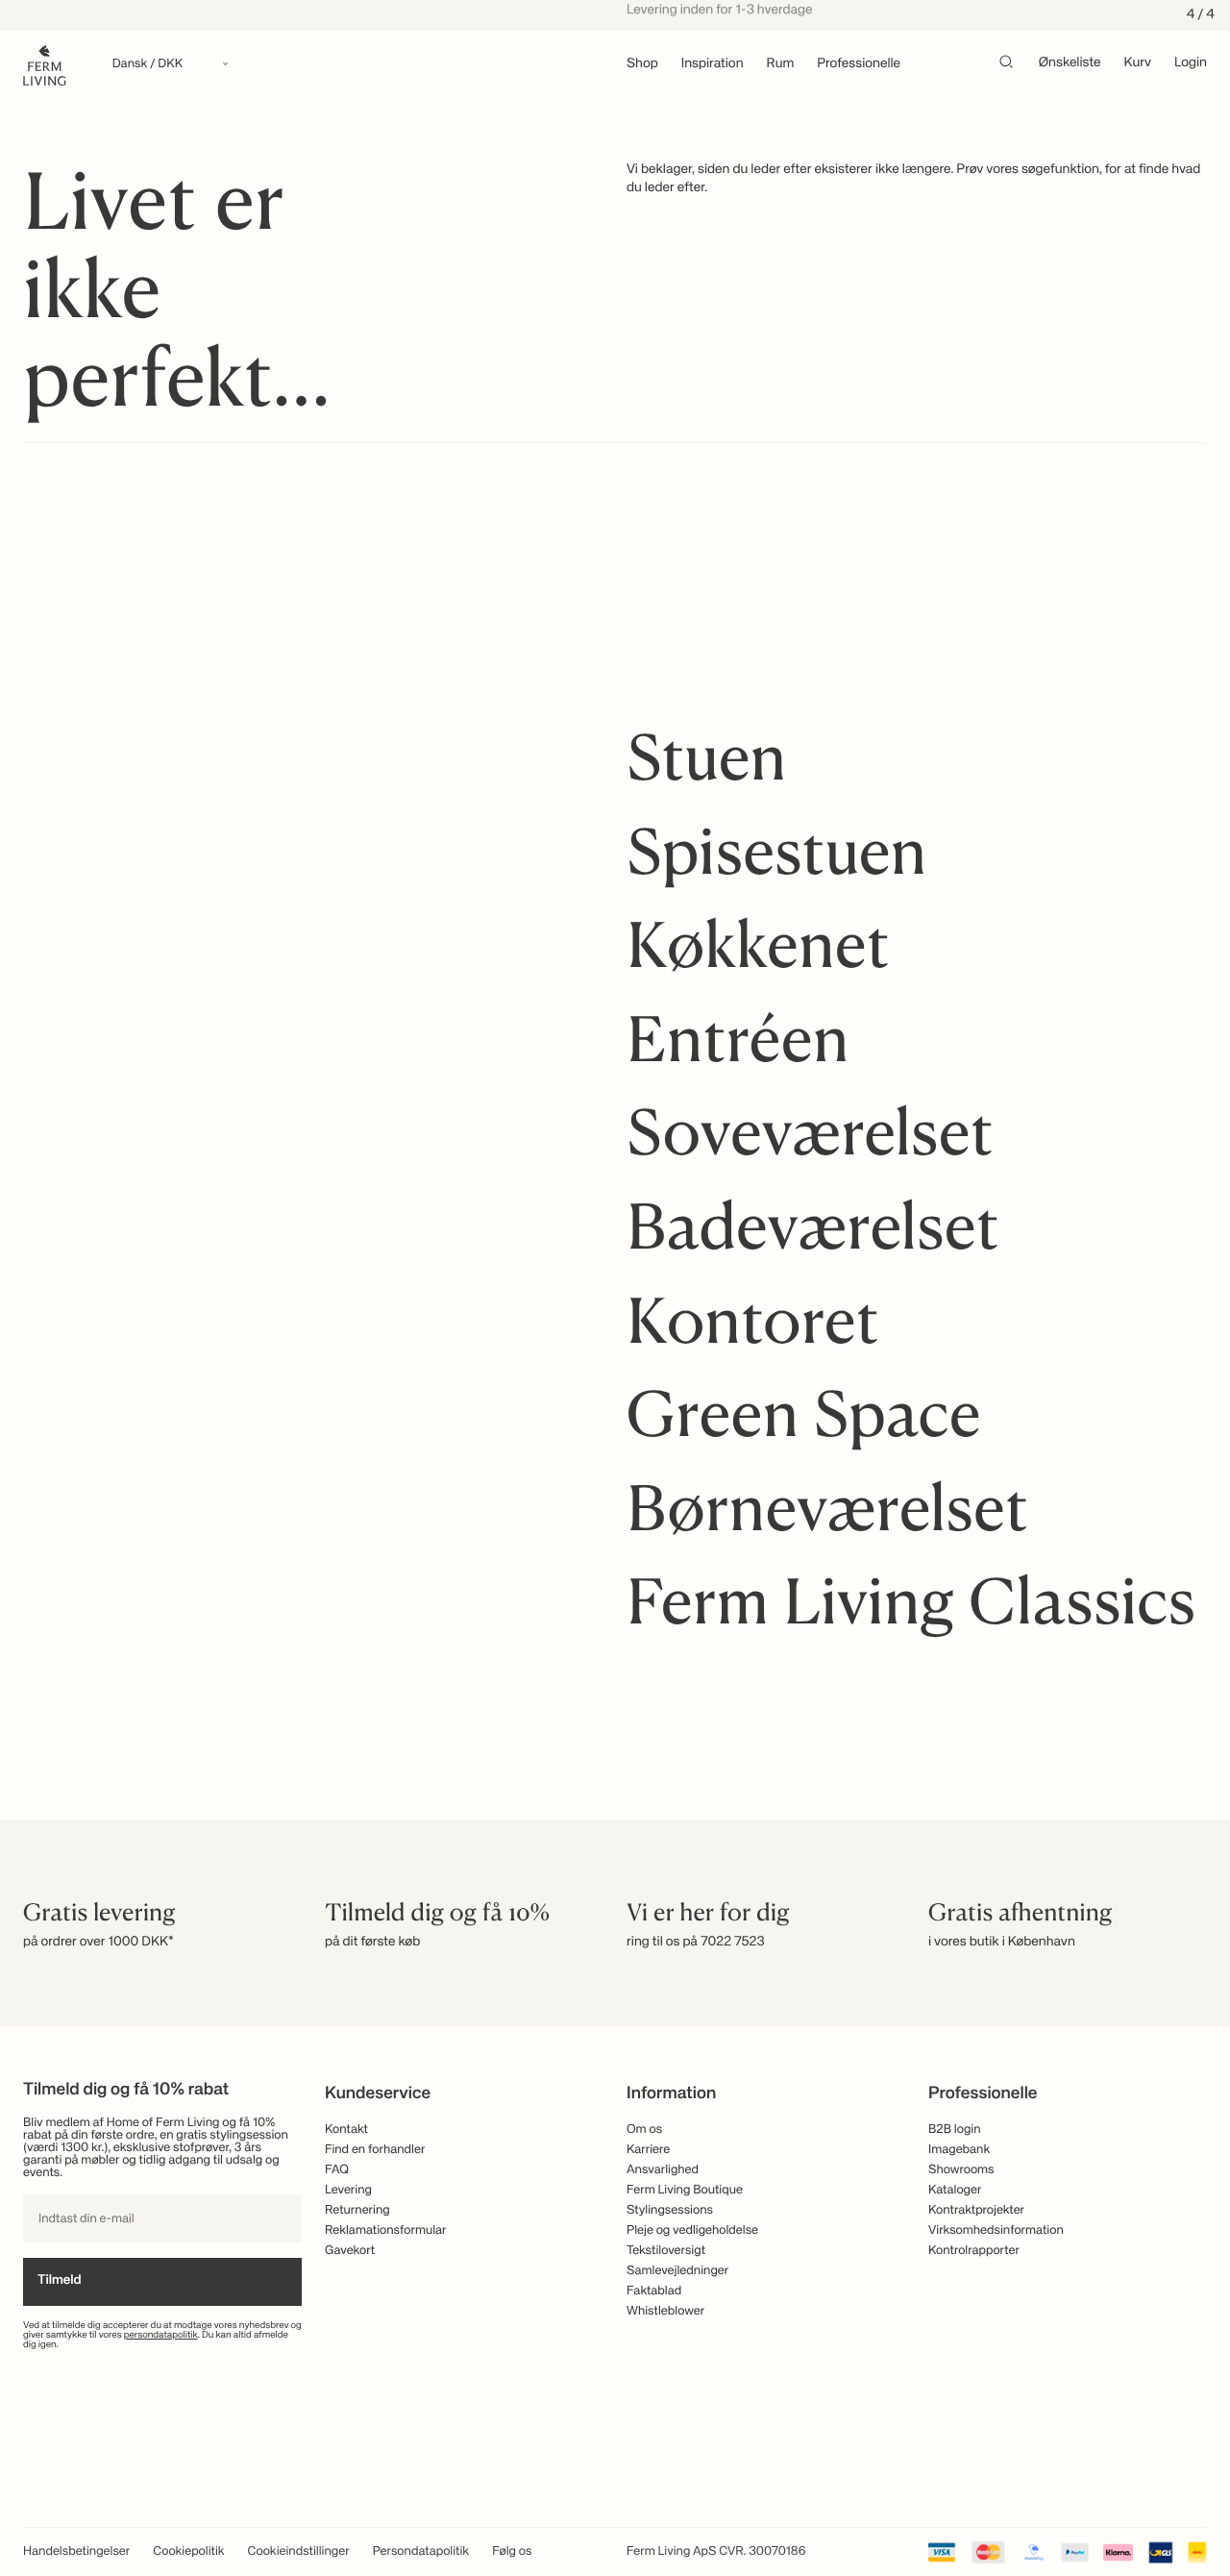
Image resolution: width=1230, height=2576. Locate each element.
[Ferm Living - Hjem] (45, 64)
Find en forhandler (375, 2150)
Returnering (357, 2210)
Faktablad (654, 2291)
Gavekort (350, 2251)
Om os (644, 2130)
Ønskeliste (1070, 63)
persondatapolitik (161, 2336)
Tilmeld (60, 2281)
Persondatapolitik (421, 2551)
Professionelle (859, 64)
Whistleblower (665, 2311)
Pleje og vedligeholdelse (692, 2230)
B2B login (955, 2130)
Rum (781, 64)
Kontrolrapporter (974, 2251)
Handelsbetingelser (76, 2551)
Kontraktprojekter (976, 2210)
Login (1191, 63)
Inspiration (713, 64)
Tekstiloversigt (666, 2251)
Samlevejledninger (677, 2271)
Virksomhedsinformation (996, 2230)
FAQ (337, 2170)
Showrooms (961, 2170)
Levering (348, 2190)
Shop (642, 64)
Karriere (648, 2150)
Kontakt (346, 2130)
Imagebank (959, 2150)
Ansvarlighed (663, 2170)
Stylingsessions (670, 2210)
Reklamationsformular (386, 2230)
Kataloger (955, 2190)
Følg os (512, 2551)
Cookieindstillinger (299, 2551)
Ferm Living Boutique (685, 2190)
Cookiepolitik (188, 2551)
